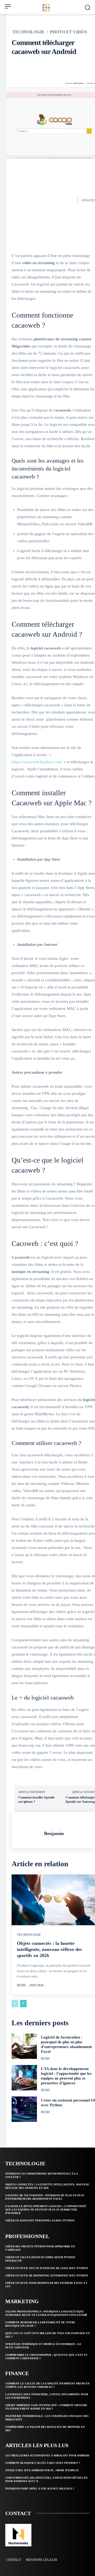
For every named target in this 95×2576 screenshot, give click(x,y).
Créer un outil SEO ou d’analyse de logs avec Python (47, 2268)
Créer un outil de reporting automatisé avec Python (47, 2276)
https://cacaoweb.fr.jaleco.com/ (37, 762)
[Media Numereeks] (18, 2535)
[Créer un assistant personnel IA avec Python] (24, 2109)
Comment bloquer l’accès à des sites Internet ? (43, 2463)
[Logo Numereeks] (47, 8)
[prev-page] (15, 2004)
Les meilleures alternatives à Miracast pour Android (47, 2455)
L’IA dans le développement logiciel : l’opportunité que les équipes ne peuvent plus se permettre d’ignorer (46, 2210)
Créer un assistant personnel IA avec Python (40, 2220)
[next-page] (23, 2004)
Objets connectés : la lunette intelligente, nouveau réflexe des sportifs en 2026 (49, 1949)
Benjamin (54, 1833)
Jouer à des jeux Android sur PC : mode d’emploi (42, 2470)
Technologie (28, 32)
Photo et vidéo (68, 32)
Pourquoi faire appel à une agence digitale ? (40, 2489)
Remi (21, 1985)
